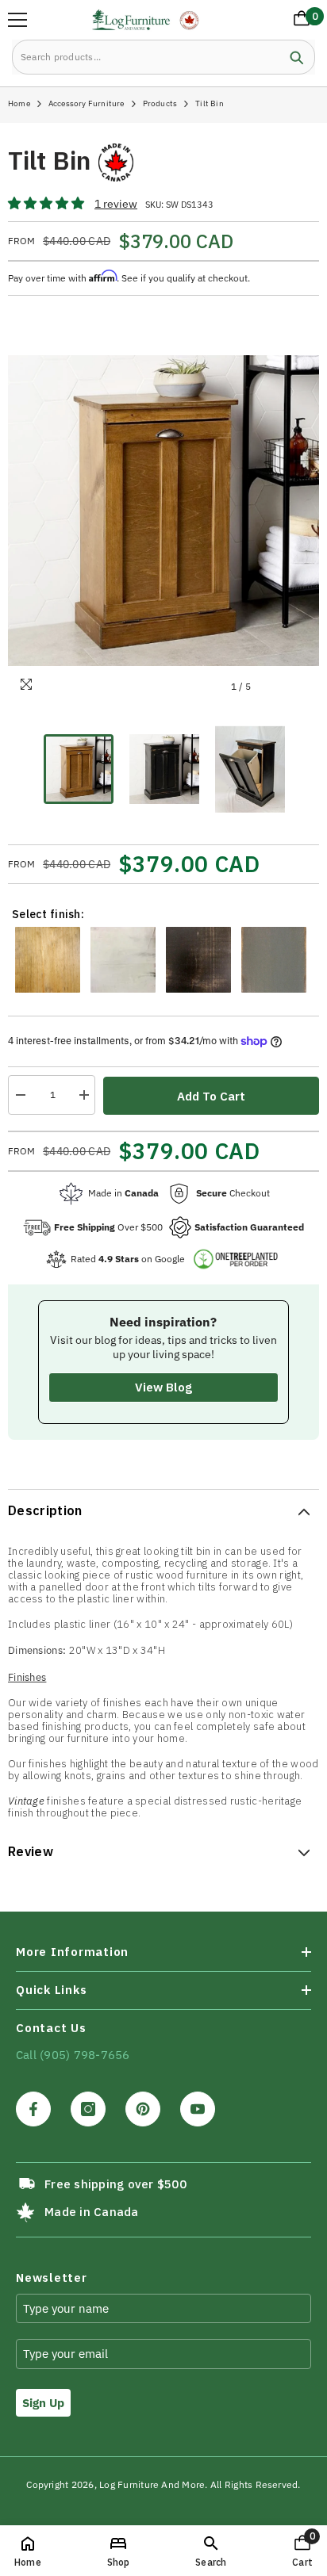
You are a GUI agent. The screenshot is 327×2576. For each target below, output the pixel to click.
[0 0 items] (299, 21)
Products (160, 103)
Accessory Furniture (87, 103)
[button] (47, 204)
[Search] (163, 57)
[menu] (17, 20)
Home (19, 103)
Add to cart (211, 1096)
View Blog (163, 1387)
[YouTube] (198, 2109)
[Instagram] (88, 2109)
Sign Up (43, 2403)
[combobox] (146, 57)
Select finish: (48, 914)
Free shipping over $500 (115, 2184)
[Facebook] (33, 2109)
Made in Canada (91, 2212)
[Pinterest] (143, 2109)
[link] (211, 2551)
